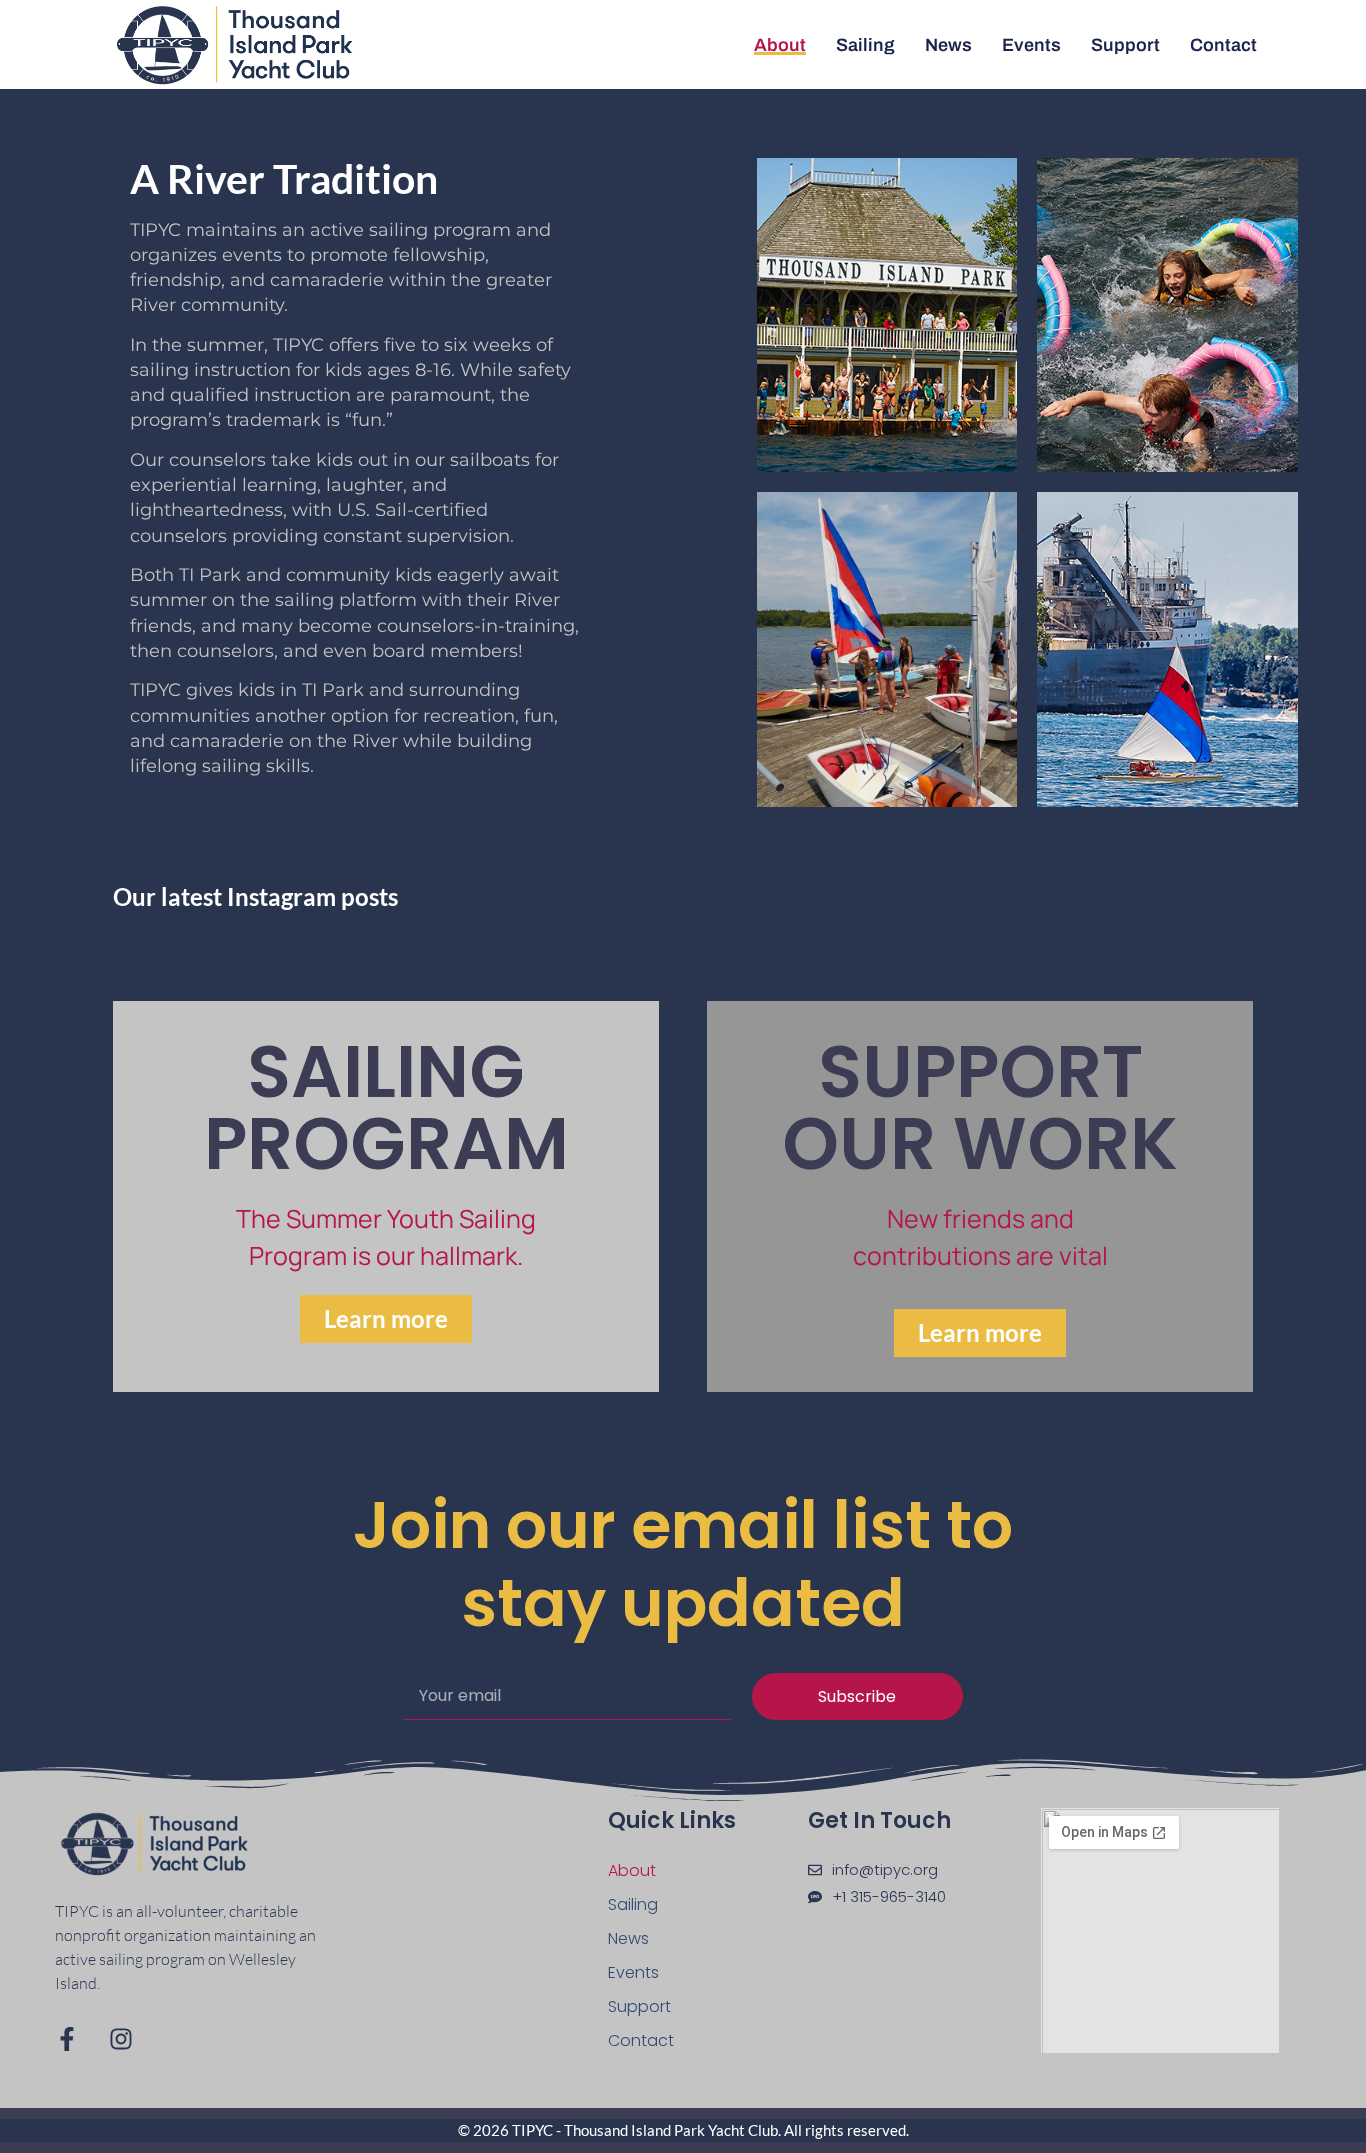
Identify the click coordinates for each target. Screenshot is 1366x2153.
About (780, 45)
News (948, 45)
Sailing (865, 45)
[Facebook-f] (67, 2039)
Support (1125, 45)
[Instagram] (121, 2039)
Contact (1223, 45)
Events (1031, 45)
